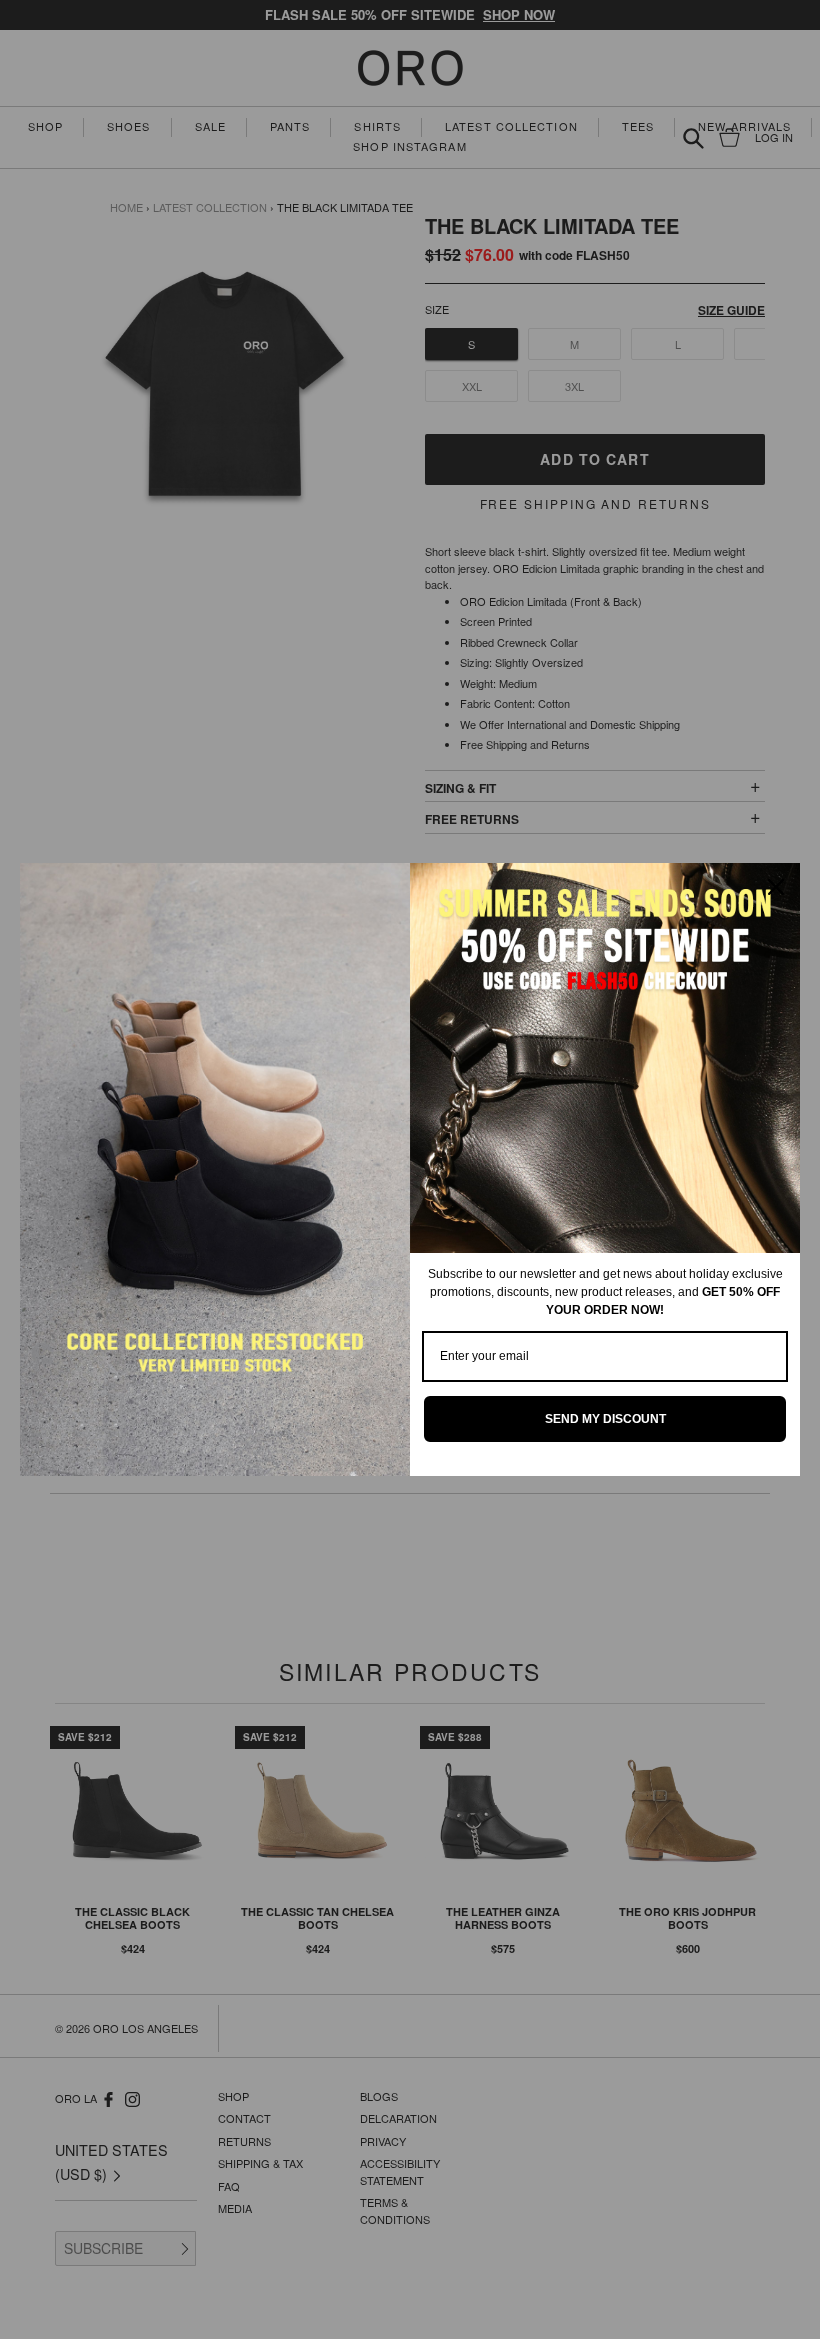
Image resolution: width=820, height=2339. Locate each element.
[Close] (776, 887)
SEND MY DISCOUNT (605, 1419)
